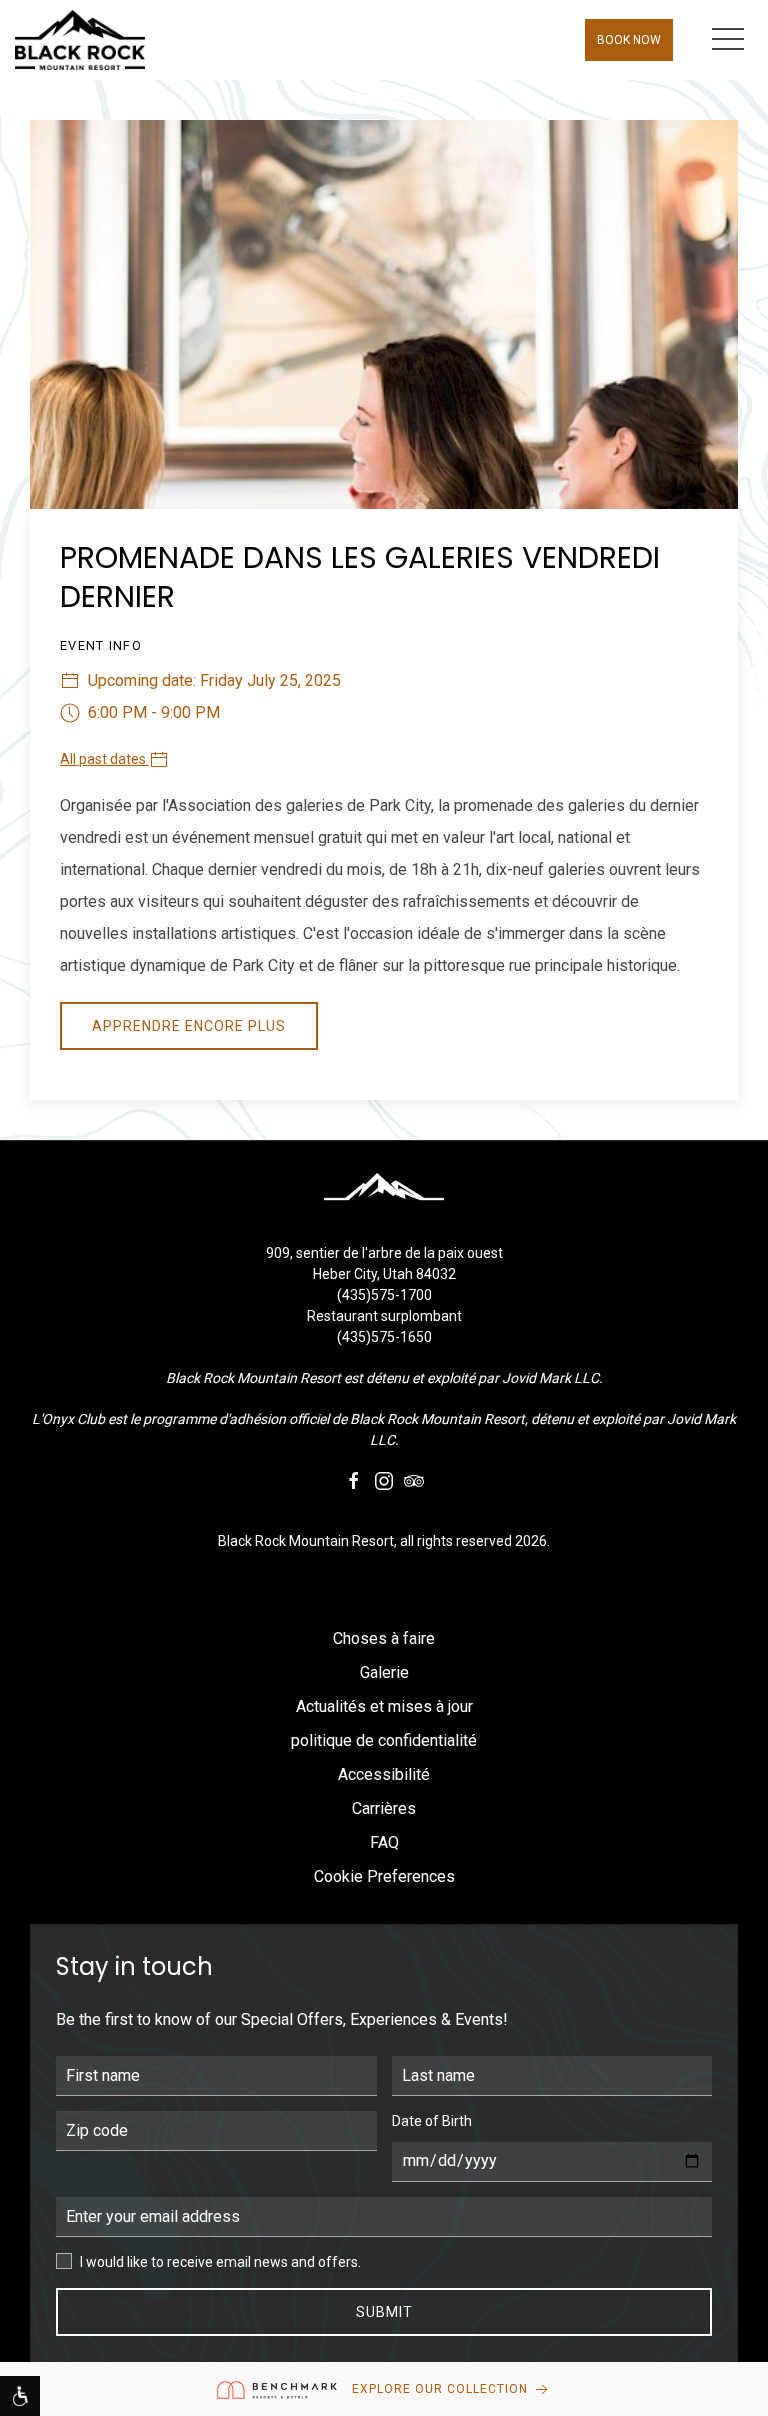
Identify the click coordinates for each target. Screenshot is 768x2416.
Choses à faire (384, 1638)
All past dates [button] (104, 759)
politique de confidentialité (384, 1740)
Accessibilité (384, 1774)
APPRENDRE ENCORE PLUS (189, 1026)
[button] (728, 40)
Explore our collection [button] (442, 2389)
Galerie (384, 1672)
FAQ (384, 1842)
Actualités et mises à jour (384, 1706)
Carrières (384, 1808)
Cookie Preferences (384, 1876)
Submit (384, 2312)
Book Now (629, 40)
